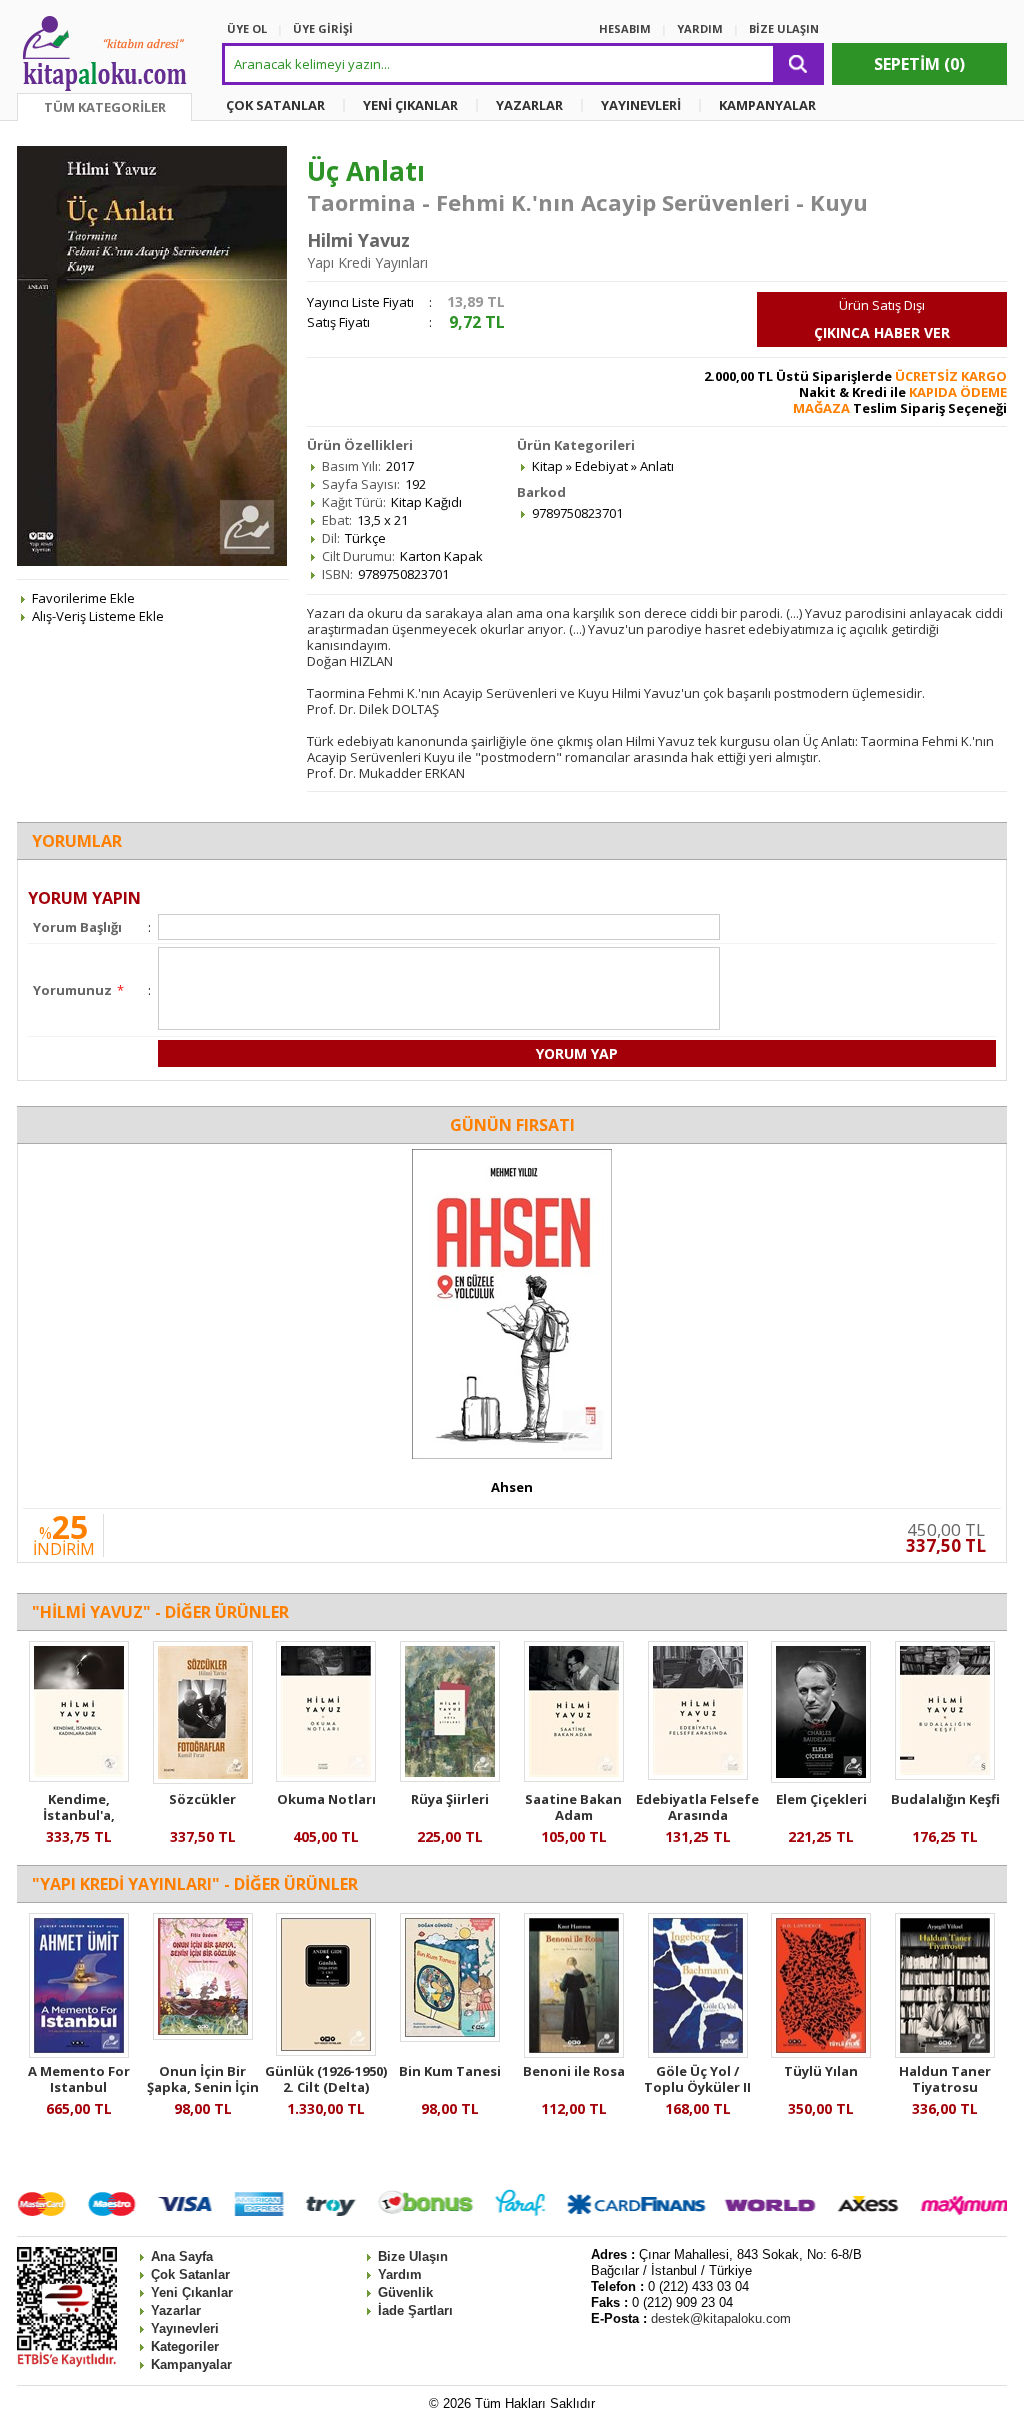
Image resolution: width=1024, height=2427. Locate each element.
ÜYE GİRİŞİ (323, 28)
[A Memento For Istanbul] (79, 2053)
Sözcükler (202, 1799)
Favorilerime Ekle (83, 598)
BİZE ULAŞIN (784, 28)
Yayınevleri (185, 2328)
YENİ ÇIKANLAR (410, 105)
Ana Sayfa (182, 2256)
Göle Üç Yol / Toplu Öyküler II (697, 2079)
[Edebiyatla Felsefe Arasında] (698, 1775)
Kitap (547, 466)
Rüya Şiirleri (450, 1799)
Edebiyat (601, 466)
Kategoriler (185, 2346)
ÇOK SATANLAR (275, 105)
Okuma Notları (326, 1799)
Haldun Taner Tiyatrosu (945, 2079)
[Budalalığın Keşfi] (945, 1775)
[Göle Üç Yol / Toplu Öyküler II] (698, 2053)
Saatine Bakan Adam (573, 1807)
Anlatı (657, 466)
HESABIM (625, 28)
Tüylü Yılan (821, 2071)
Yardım (400, 2274)
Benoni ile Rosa (574, 2071)
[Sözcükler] (203, 1779)
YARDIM (700, 28)
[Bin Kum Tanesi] (450, 2037)
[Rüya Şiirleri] (450, 1777)
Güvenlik (405, 2292)
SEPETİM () (919, 64)
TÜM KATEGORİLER (105, 107)
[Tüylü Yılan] (821, 2053)
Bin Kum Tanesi (450, 2071)
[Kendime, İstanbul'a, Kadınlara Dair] (79, 1777)
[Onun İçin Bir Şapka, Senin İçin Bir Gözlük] (203, 2035)
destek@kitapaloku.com (721, 2318)
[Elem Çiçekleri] (821, 1778)
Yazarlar (176, 2310)
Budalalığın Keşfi (945, 1799)
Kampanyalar (191, 2364)
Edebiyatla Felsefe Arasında (697, 1807)
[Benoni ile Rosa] (574, 2053)
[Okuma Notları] (326, 1777)
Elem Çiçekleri (821, 1799)
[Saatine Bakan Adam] (574, 1777)
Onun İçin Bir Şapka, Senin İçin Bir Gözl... (203, 2087)
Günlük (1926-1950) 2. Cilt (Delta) (326, 2079)
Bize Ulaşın (413, 2256)
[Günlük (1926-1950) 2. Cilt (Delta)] (326, 2051)
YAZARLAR (529, 105)
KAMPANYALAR (767, 105)
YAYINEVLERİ (641, 105)
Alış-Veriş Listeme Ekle (98, 616)
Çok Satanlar (190, 2274)
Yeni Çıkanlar (192, 2292)
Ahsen (512, 1487)
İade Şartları (415, 2310)
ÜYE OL (247, 28)
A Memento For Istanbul (79, 2079)
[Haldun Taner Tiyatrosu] (945, 2053)
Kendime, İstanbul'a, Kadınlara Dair (78, 1815)
